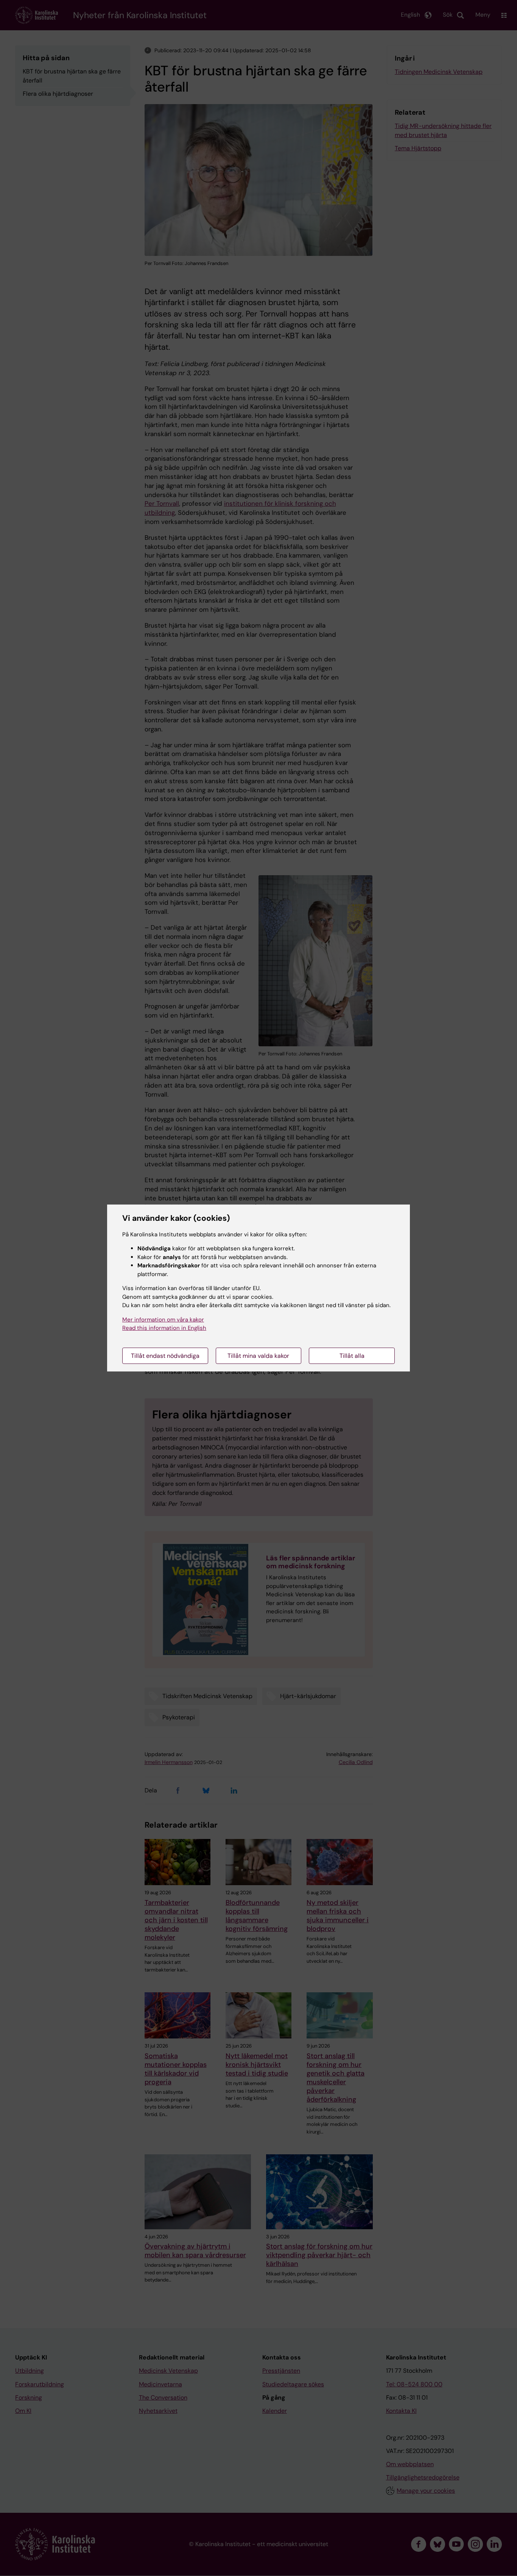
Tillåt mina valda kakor (258, 1356)
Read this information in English (164, 1328)
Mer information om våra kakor (163, 1320)
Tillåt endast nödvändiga (165, 1356)
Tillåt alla (352, 1356)
